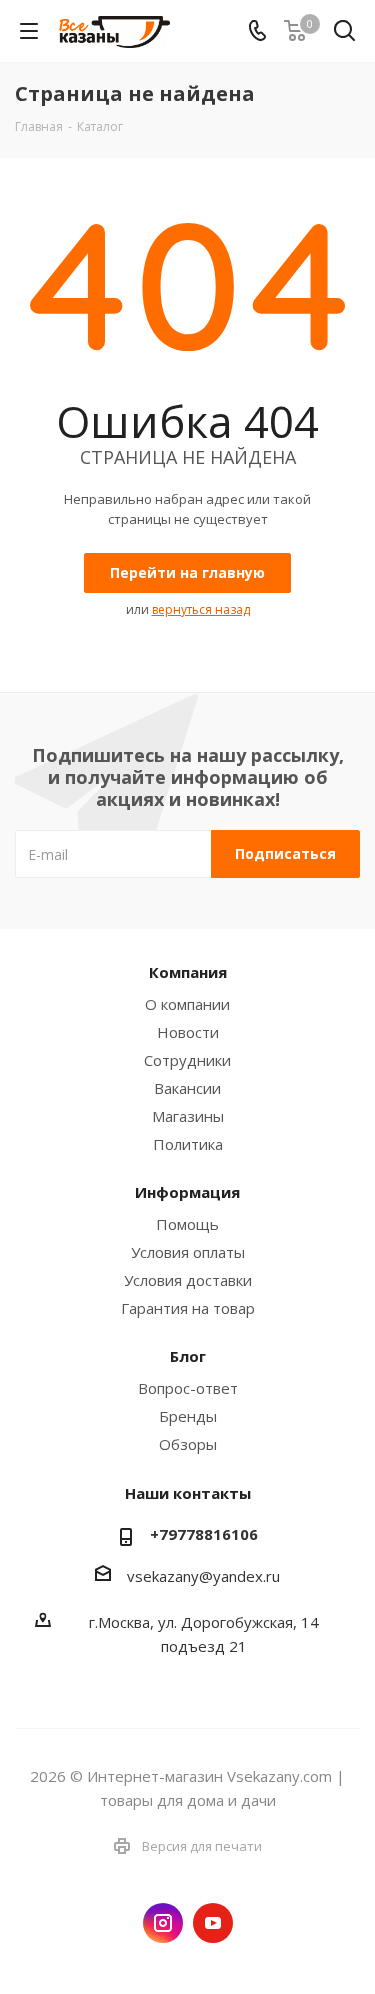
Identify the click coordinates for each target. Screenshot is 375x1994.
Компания (188, 972)
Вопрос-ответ (188, 1388)
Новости (188, 1032)
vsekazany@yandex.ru (203, 1576)
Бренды (188, 1416)
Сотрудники (187, 1060)
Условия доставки (188, 1280)
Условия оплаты (188, 1252)
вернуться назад (201, 609)
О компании (187, 1004)
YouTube (213, 1923)
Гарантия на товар (188, 1308)
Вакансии (187, 1088)
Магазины (188, 1116)
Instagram (163, 1923)
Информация (187, 1192)
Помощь (187, 1224)
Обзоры (188, 1444)
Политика (188, 1144)
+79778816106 (204, 1534)
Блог (188, 1356)
